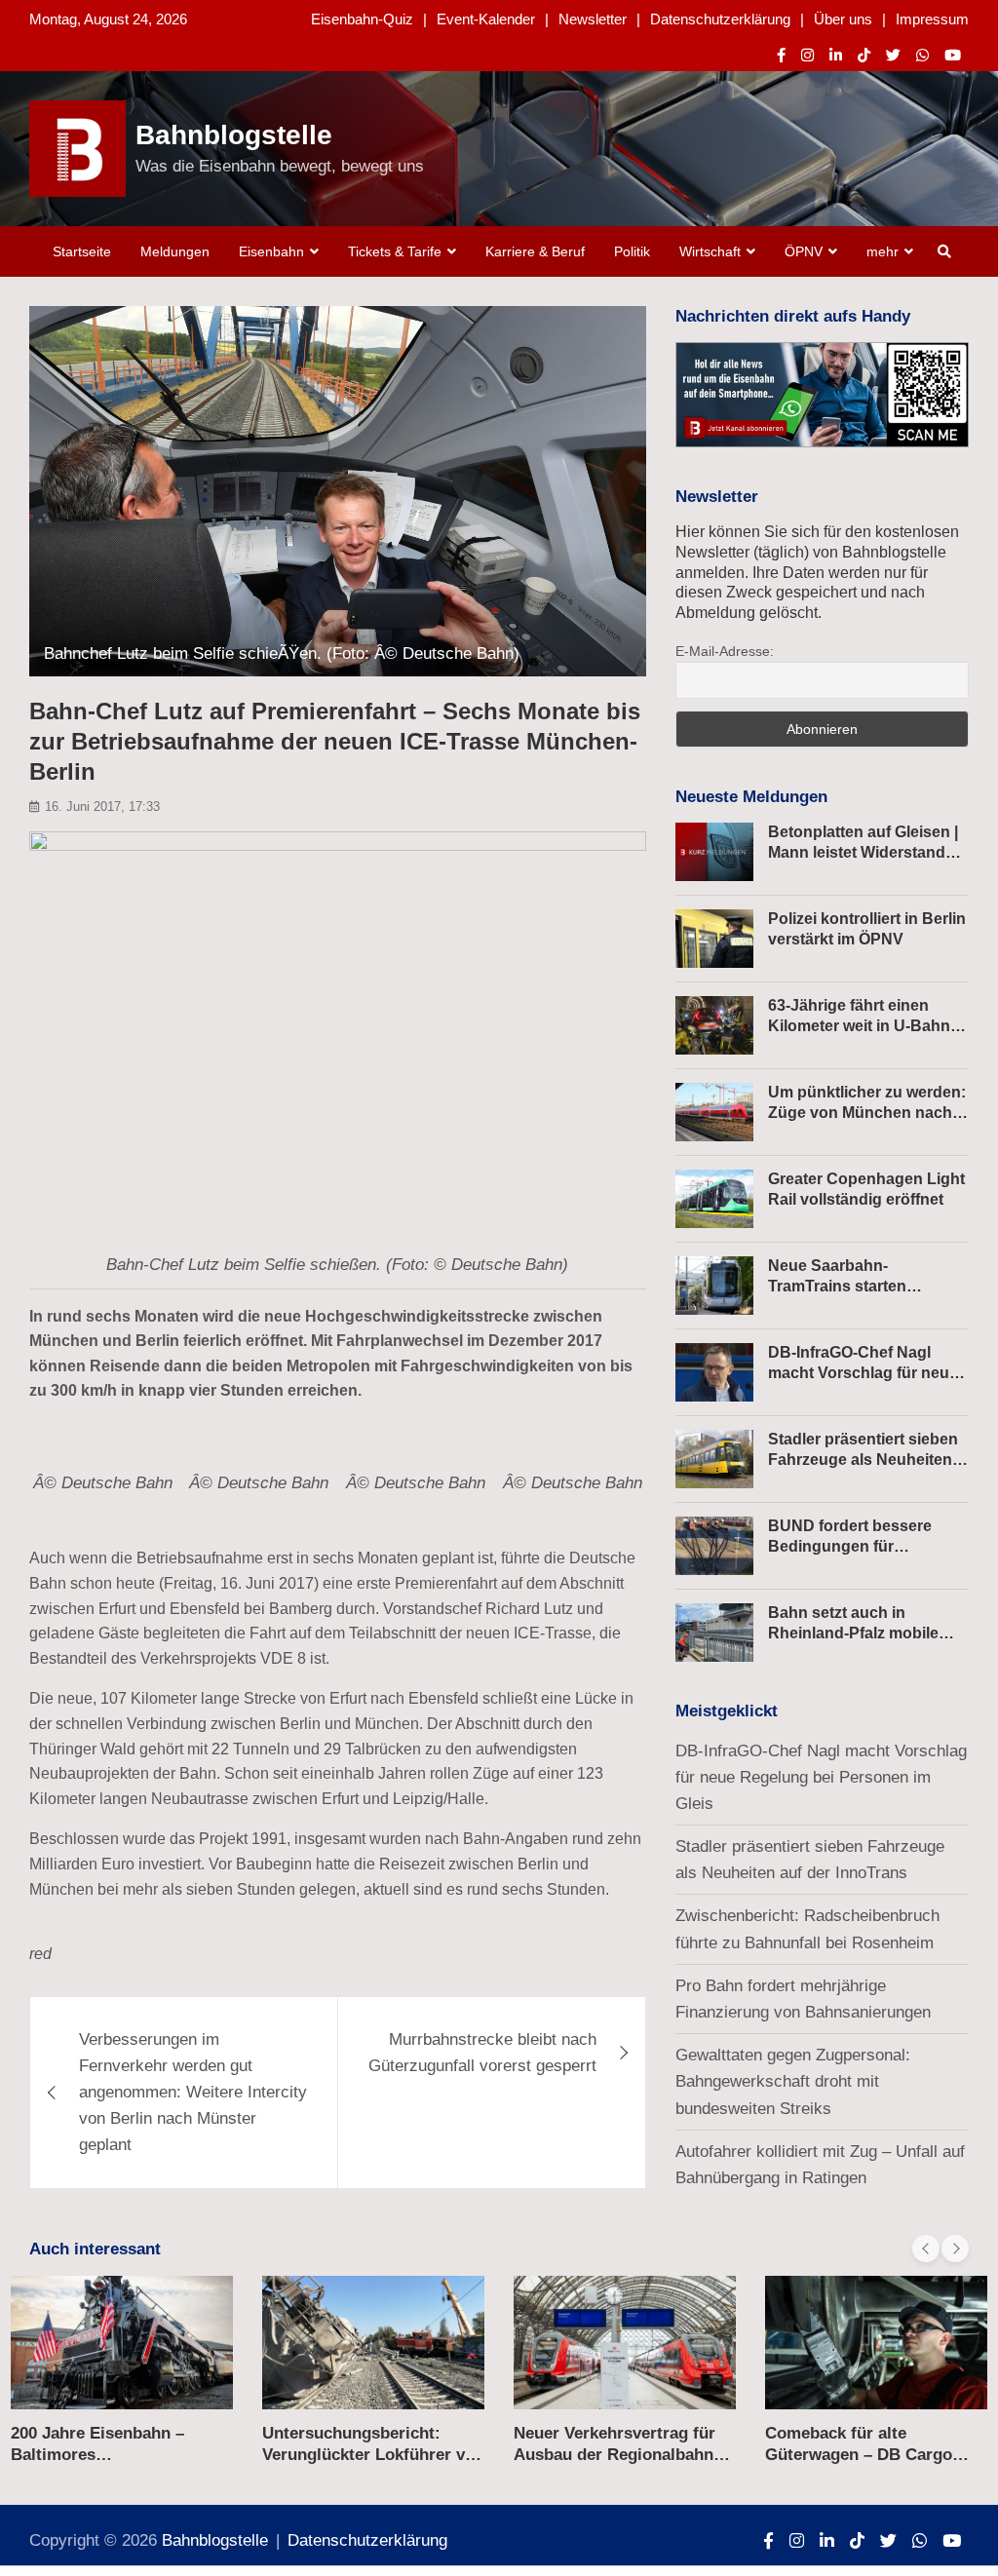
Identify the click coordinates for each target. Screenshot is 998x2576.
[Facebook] (781, 55)
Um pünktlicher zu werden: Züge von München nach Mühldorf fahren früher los (867, 1113)
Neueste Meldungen (751, 797)
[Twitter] (893, 55)
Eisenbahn (271, 251)
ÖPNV (804, 251)
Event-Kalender (486, 19)
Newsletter (593, 19)
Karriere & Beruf (535, 251)
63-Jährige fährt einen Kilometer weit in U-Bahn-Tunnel (862, 1026)
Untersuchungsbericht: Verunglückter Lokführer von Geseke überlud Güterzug (373, 2455)
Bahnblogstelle (234, 135)
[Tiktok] (864, 55)
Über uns (843, 19)
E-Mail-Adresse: (725, 651)
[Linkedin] (836, 55)
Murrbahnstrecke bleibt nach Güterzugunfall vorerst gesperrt (482, 2053)
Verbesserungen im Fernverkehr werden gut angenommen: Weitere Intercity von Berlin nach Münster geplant (193, 2093)
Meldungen (175, 251)
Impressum (932, 19)
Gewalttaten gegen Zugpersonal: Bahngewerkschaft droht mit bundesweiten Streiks (793, 2081)
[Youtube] (953, 55)
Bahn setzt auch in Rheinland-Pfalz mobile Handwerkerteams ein (853, 1633)
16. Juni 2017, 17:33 (102, 807)
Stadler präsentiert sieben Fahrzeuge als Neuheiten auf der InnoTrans (863, 1460)
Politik (632, 251)
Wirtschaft (710, 251)
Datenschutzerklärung (720, 19)
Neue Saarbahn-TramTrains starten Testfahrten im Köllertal (853, 1286)
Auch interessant (95, 2249)
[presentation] (926, 2249)
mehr (883, 251)
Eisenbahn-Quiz (362, 19)
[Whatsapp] (922, 55)
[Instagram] (807, 55)
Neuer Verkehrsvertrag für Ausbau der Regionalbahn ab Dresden (614, 2455)
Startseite (82, 251)
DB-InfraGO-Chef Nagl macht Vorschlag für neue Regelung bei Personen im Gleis (821, 1777)
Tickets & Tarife (395, 251)
